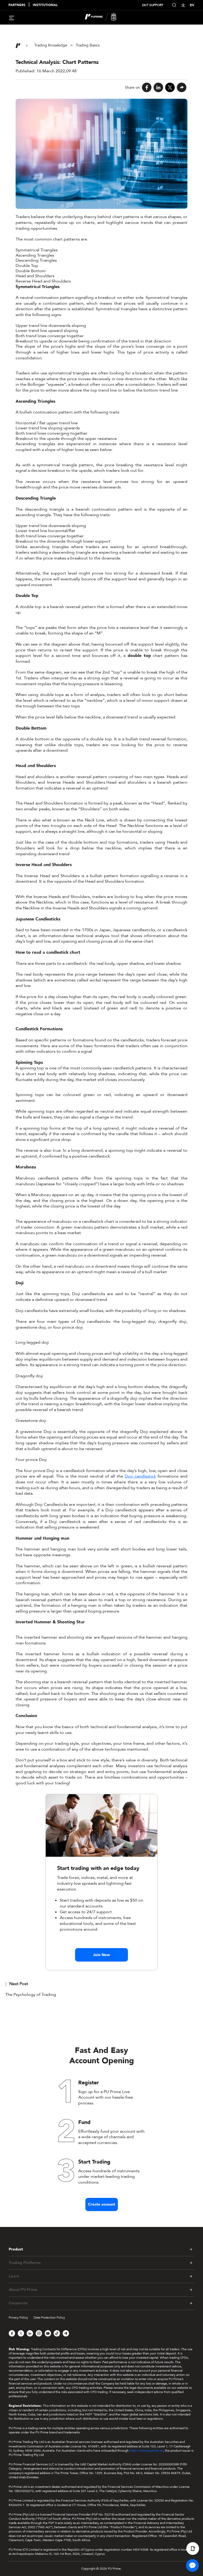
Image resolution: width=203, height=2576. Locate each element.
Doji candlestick (140, 1476)
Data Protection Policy (49, 2318)
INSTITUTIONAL (45, 5)
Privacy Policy (18, 2318)
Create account (102, 2204)
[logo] (105, 17)
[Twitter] (170, 87)
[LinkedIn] (158, 87)
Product (16, 2249)
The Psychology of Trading (31, 1995)
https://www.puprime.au (146, 2451)
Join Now (101, 1955)
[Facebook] (147, 87)
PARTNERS (17, 5)
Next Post (19, 1984)
